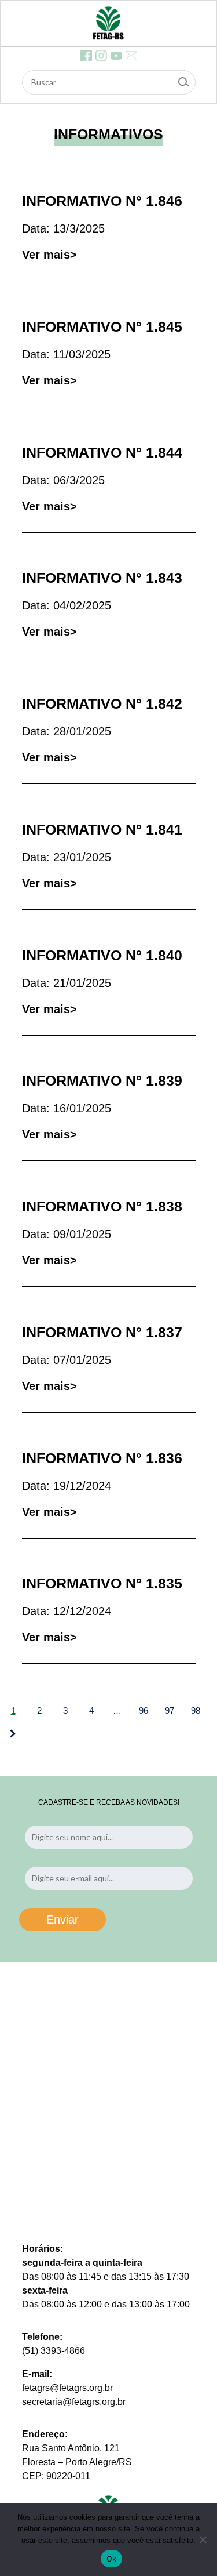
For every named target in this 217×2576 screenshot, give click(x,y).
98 (196, 1710)
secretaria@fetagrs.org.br (74, 2402)
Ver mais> (49, 255)
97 (170, 1710)
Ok (112, 2559)
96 (144, 1710)
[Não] (203, 2539)
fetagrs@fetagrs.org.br (67, 2388)
